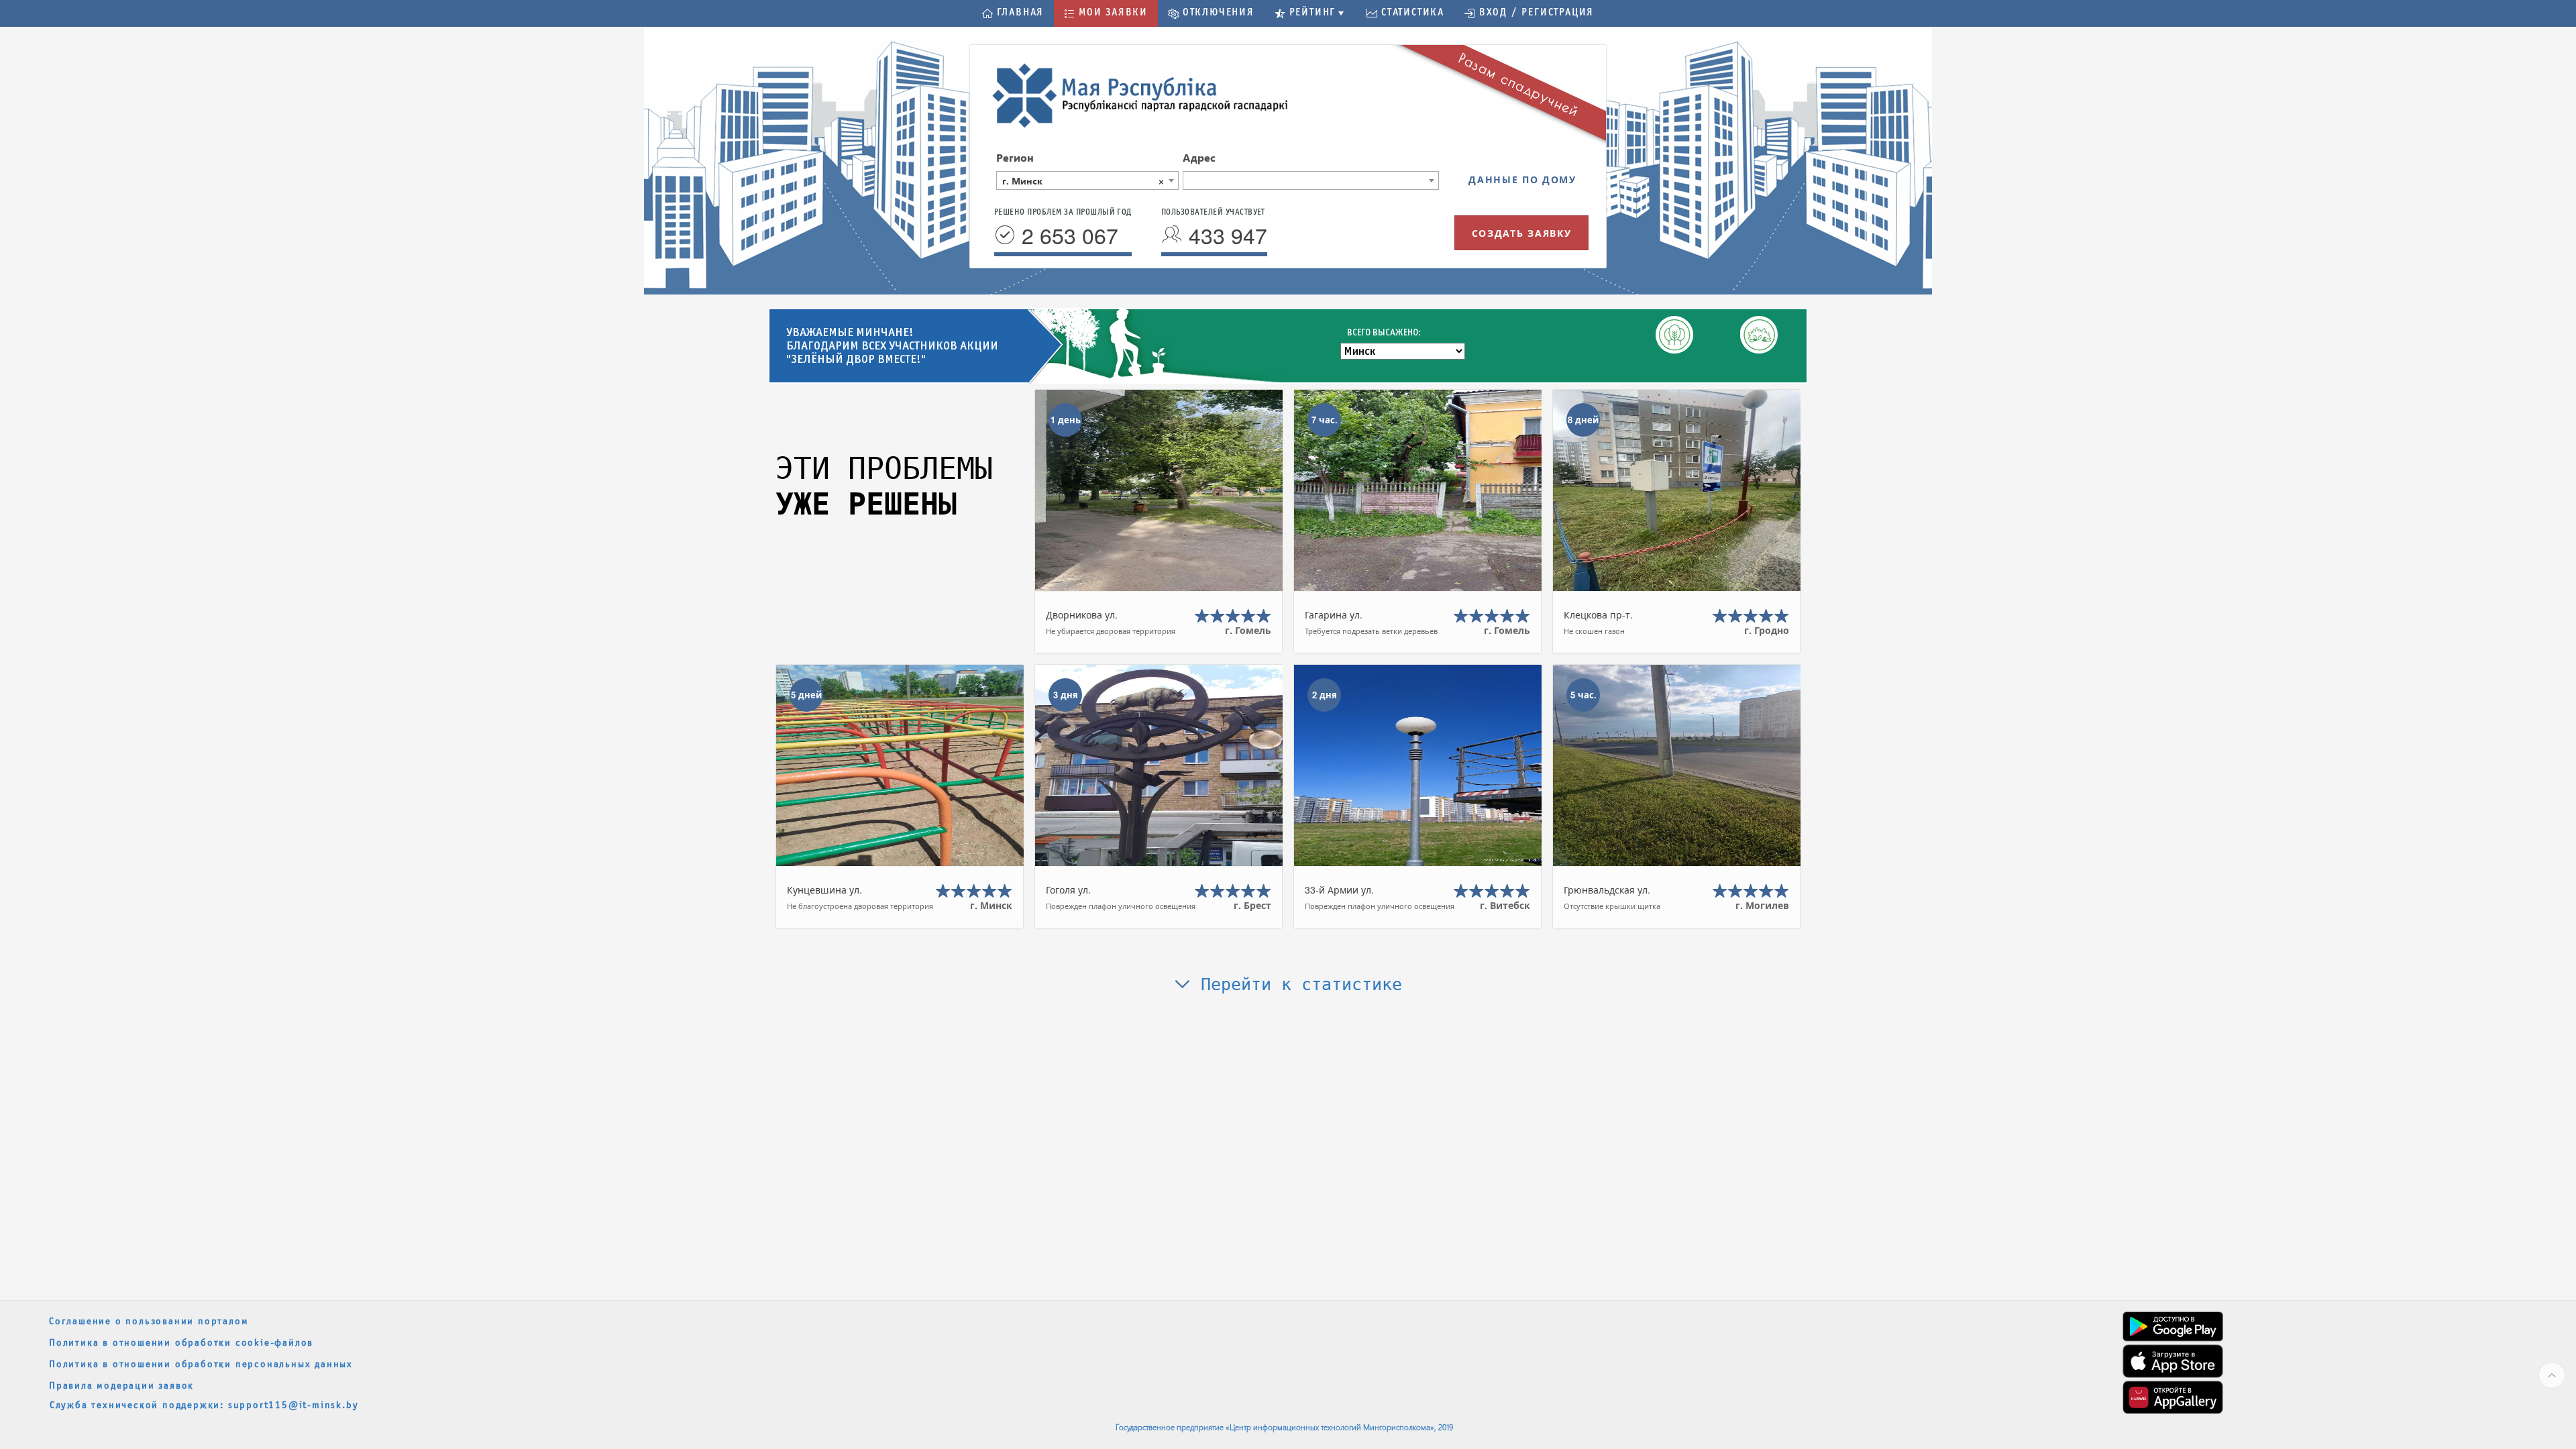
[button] (1013, 13)
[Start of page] (2552, 1375)
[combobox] (1087, 180)
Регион (1015, 157)
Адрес (1199, 157)
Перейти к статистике (1296, 984)
